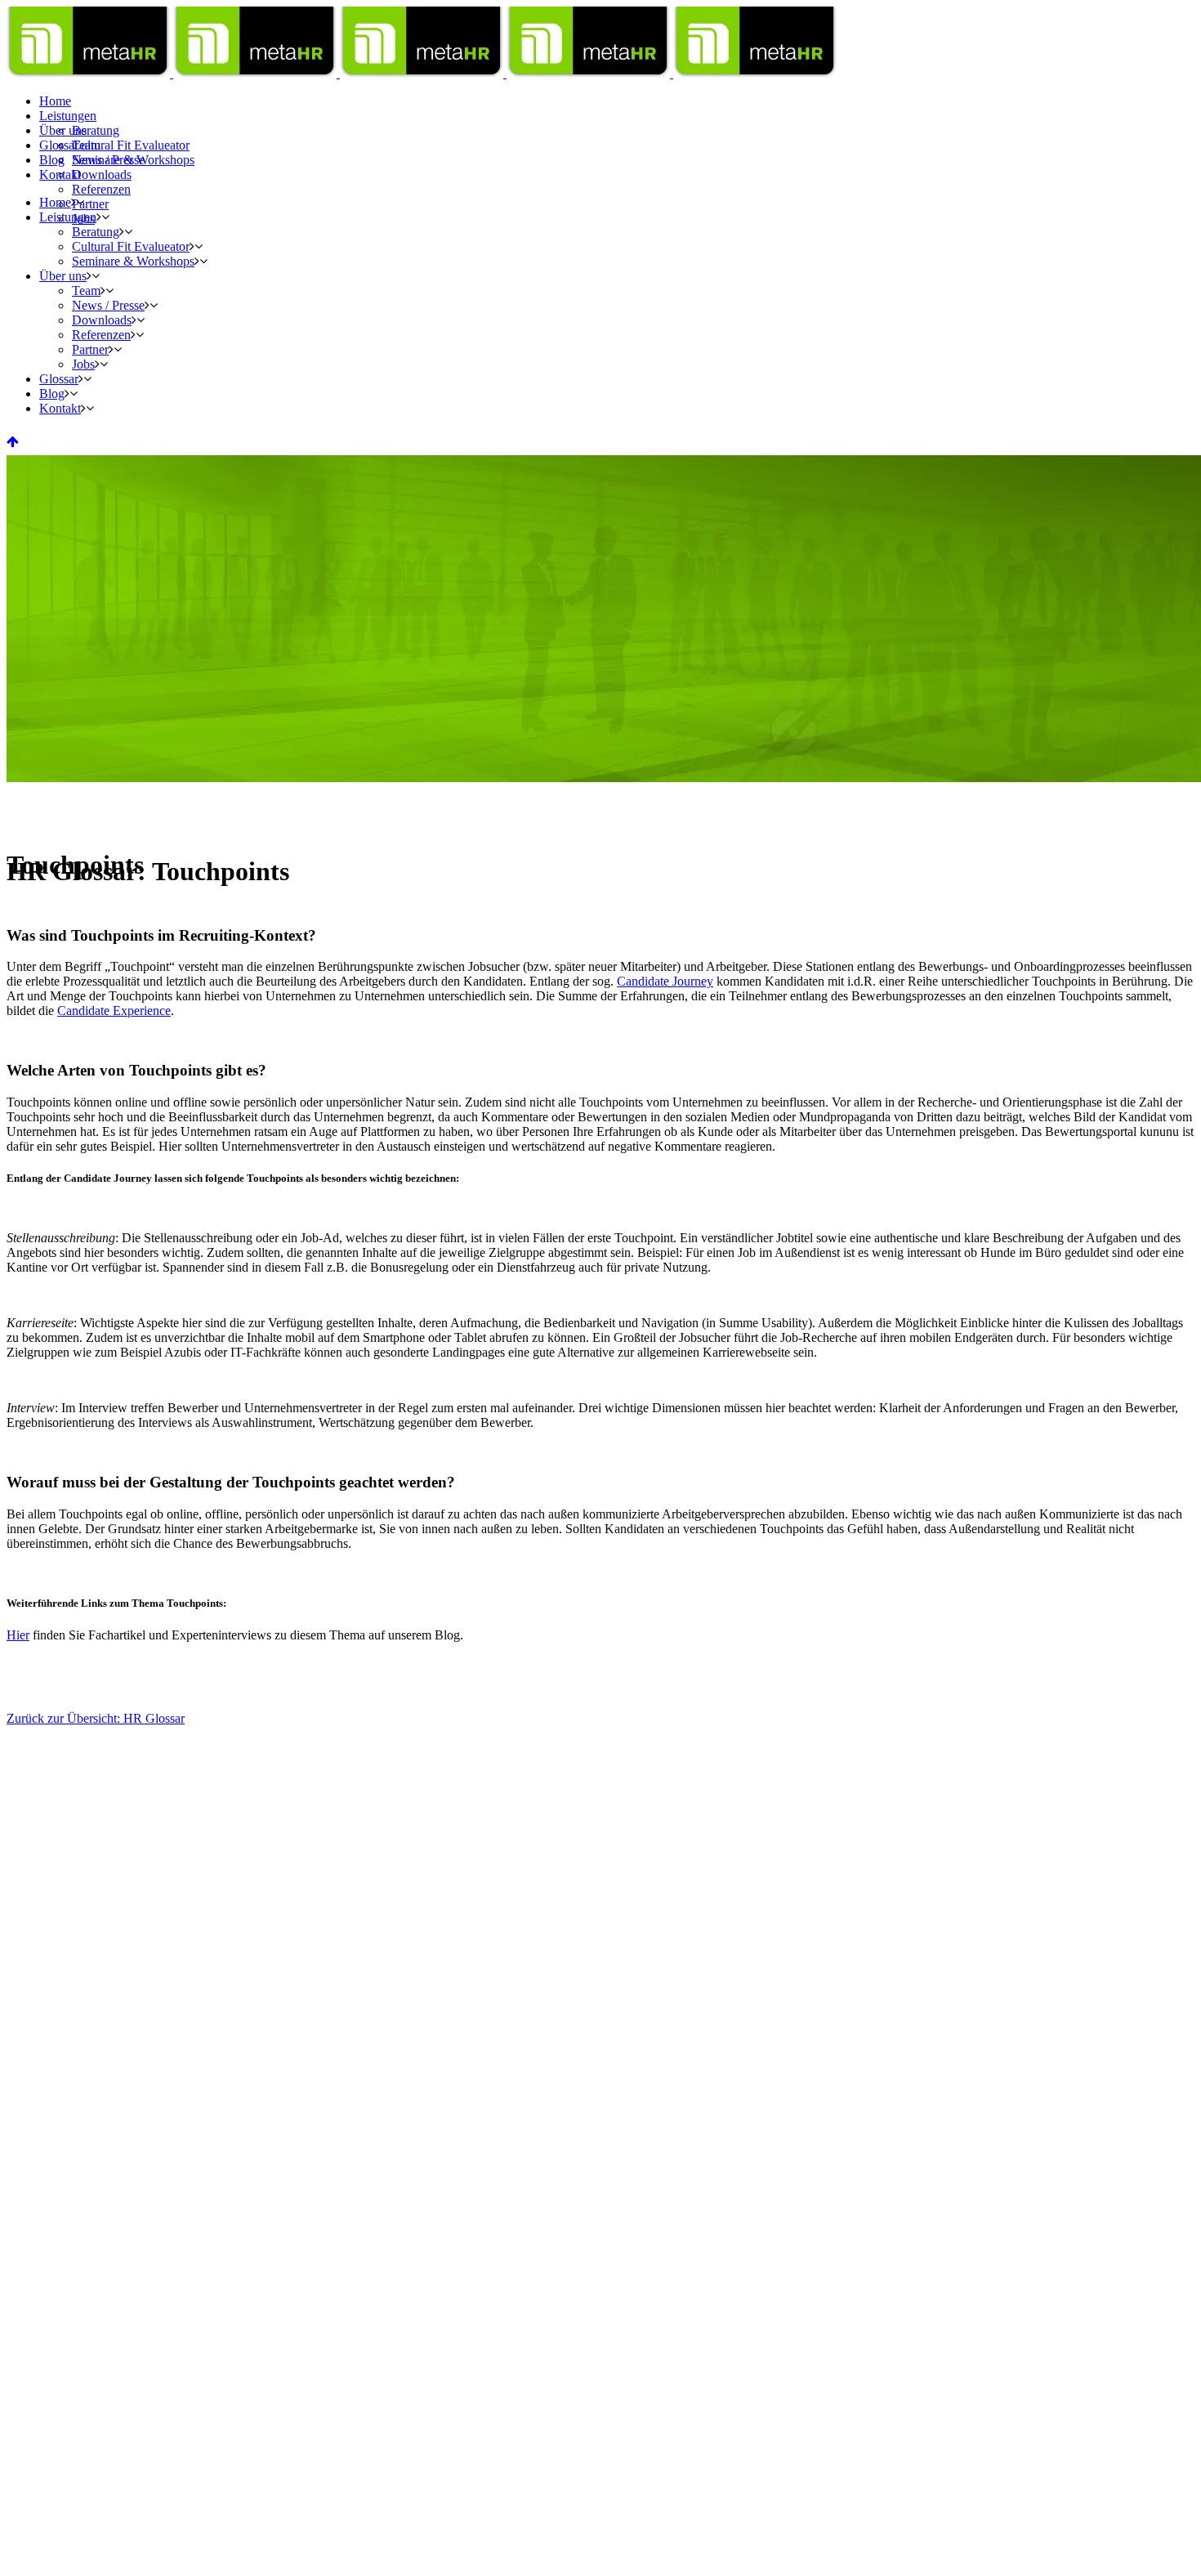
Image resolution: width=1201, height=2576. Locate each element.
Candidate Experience (114, 1011)
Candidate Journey (665, 981)
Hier (18, 1635)
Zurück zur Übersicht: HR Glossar (96, 1718)
